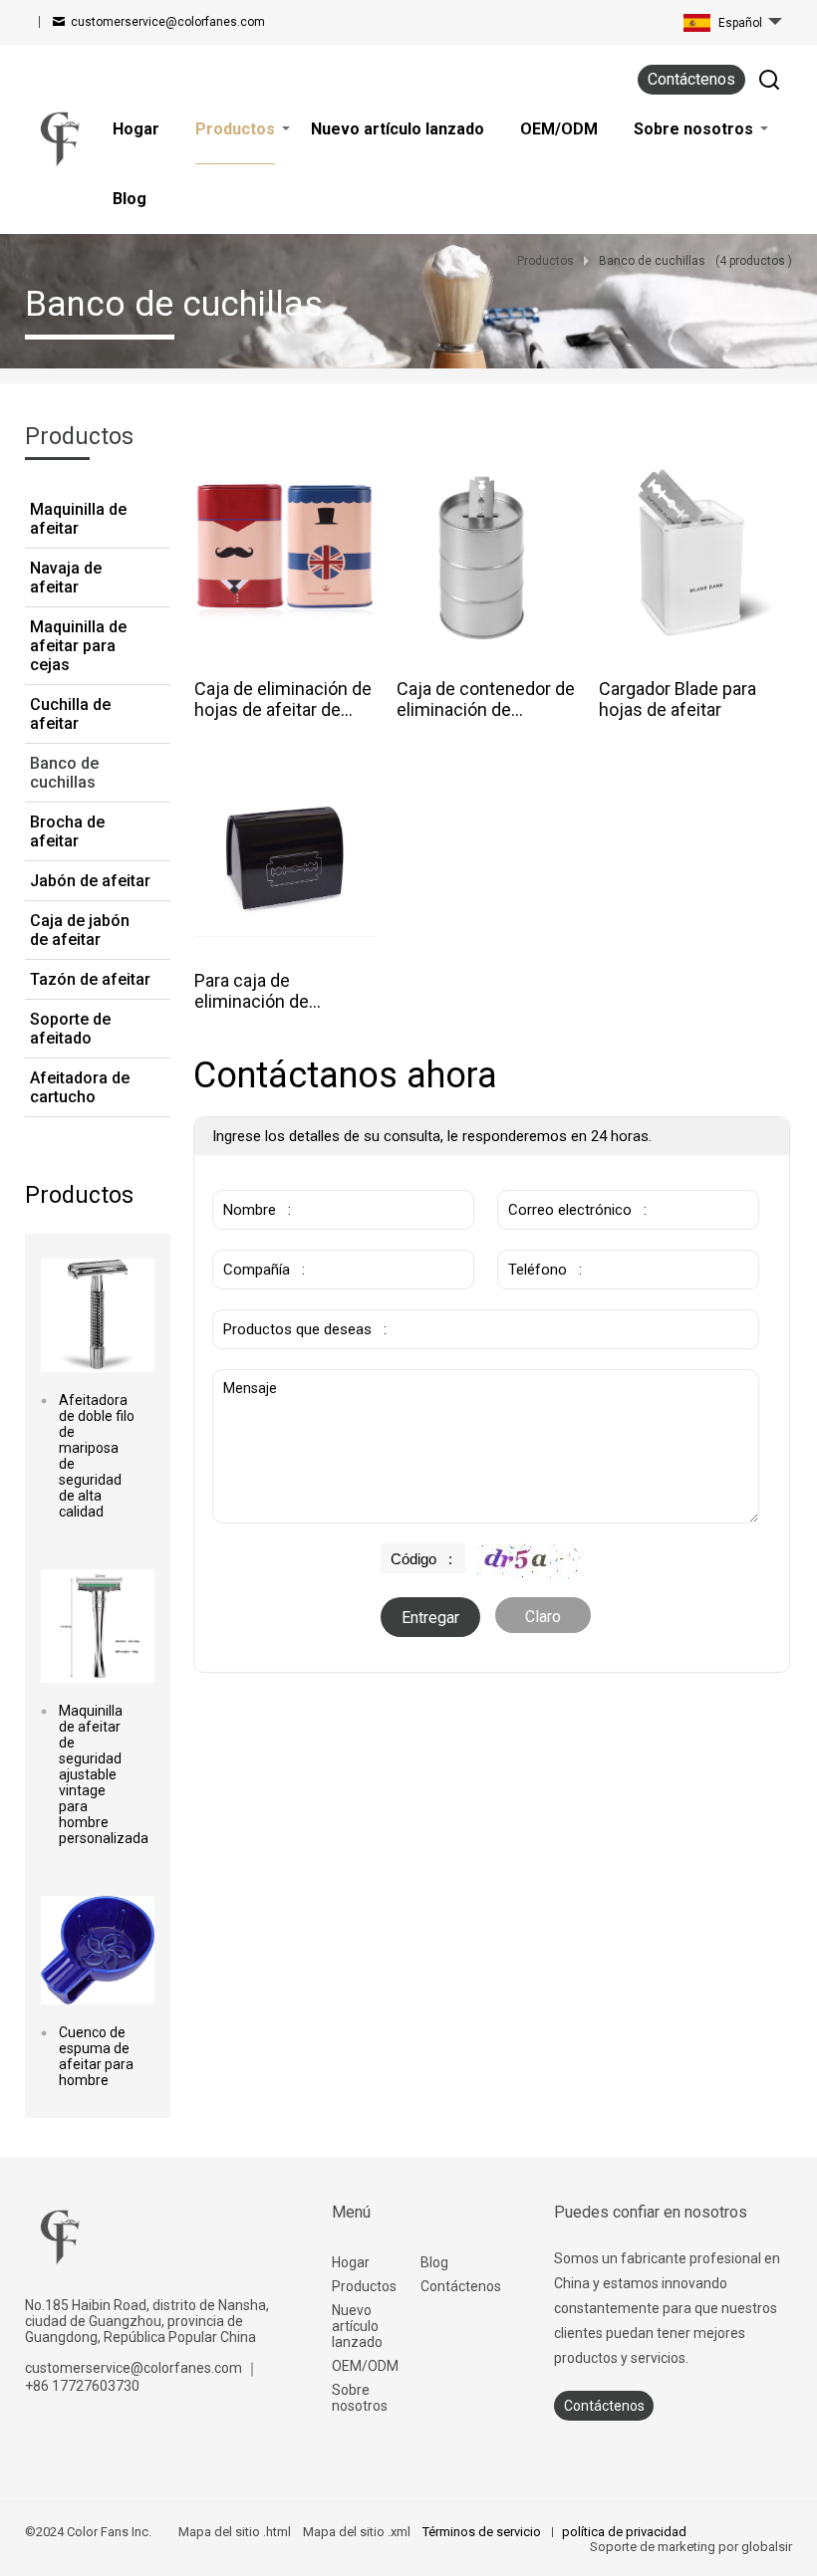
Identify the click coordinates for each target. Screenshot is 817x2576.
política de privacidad (624, 2532)
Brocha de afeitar (67, 831)
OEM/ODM (365, 2366)
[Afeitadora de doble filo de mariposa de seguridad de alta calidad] (98, 1315)
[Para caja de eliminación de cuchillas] (285, 857)
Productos (364, 2286)
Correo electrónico (561, 1180)
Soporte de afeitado (70, 1029)
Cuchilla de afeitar (70, 714)
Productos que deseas (293, 1299)
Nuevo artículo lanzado (357, 2326)
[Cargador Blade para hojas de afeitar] (690, 554)
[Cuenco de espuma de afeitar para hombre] (98, 1950)
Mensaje (250, 1379)
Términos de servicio (483, 2532)
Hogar (351, 2262)
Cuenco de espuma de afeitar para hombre (96, 2056)
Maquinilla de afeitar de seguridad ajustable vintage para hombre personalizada (98, 1774)
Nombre (244, 1180)
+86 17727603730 (82, 2386)
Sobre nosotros (360, 2398)
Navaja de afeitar (66, 578)
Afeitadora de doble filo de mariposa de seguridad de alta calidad (97, 1456)
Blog (434, 2262)
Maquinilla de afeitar (78, 519)
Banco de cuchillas (64, 773)
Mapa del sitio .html (235, 2532)
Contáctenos (691, 79)
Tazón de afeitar (90, 979)
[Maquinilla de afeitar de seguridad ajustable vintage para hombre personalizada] (98, 1626)
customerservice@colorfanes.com (168, 22)
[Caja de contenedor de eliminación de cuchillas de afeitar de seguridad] (488, 554)
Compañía (251, 1240)
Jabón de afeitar (90, 881)
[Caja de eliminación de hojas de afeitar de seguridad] (285, 554)
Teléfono (532, 1240)
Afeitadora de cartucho (80, 1087)
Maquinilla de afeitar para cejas (78, 646)
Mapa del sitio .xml (357, 2532)
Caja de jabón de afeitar (80, 930)
